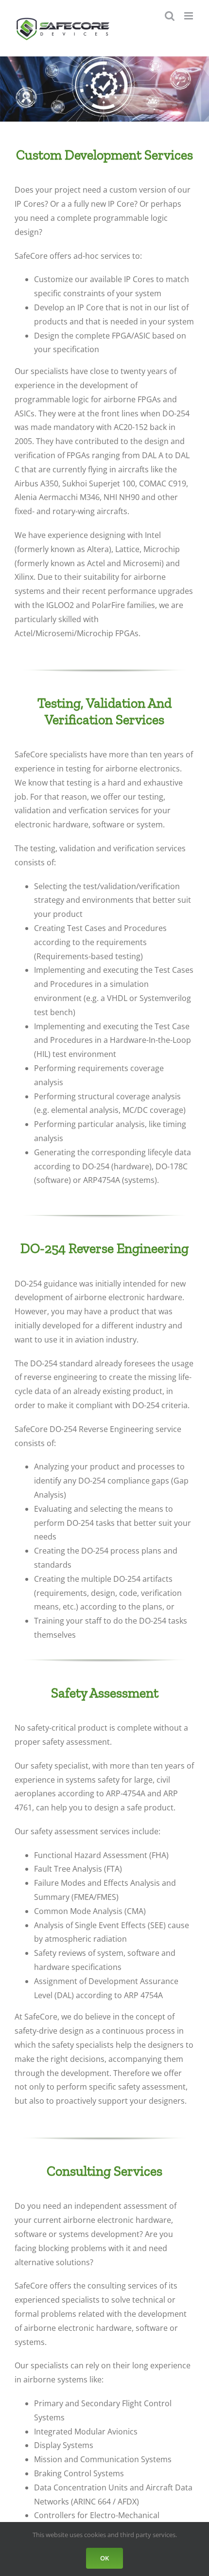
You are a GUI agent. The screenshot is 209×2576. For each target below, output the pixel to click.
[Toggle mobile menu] (189, 16)
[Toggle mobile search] (170, 16)
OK (104, 2558)
